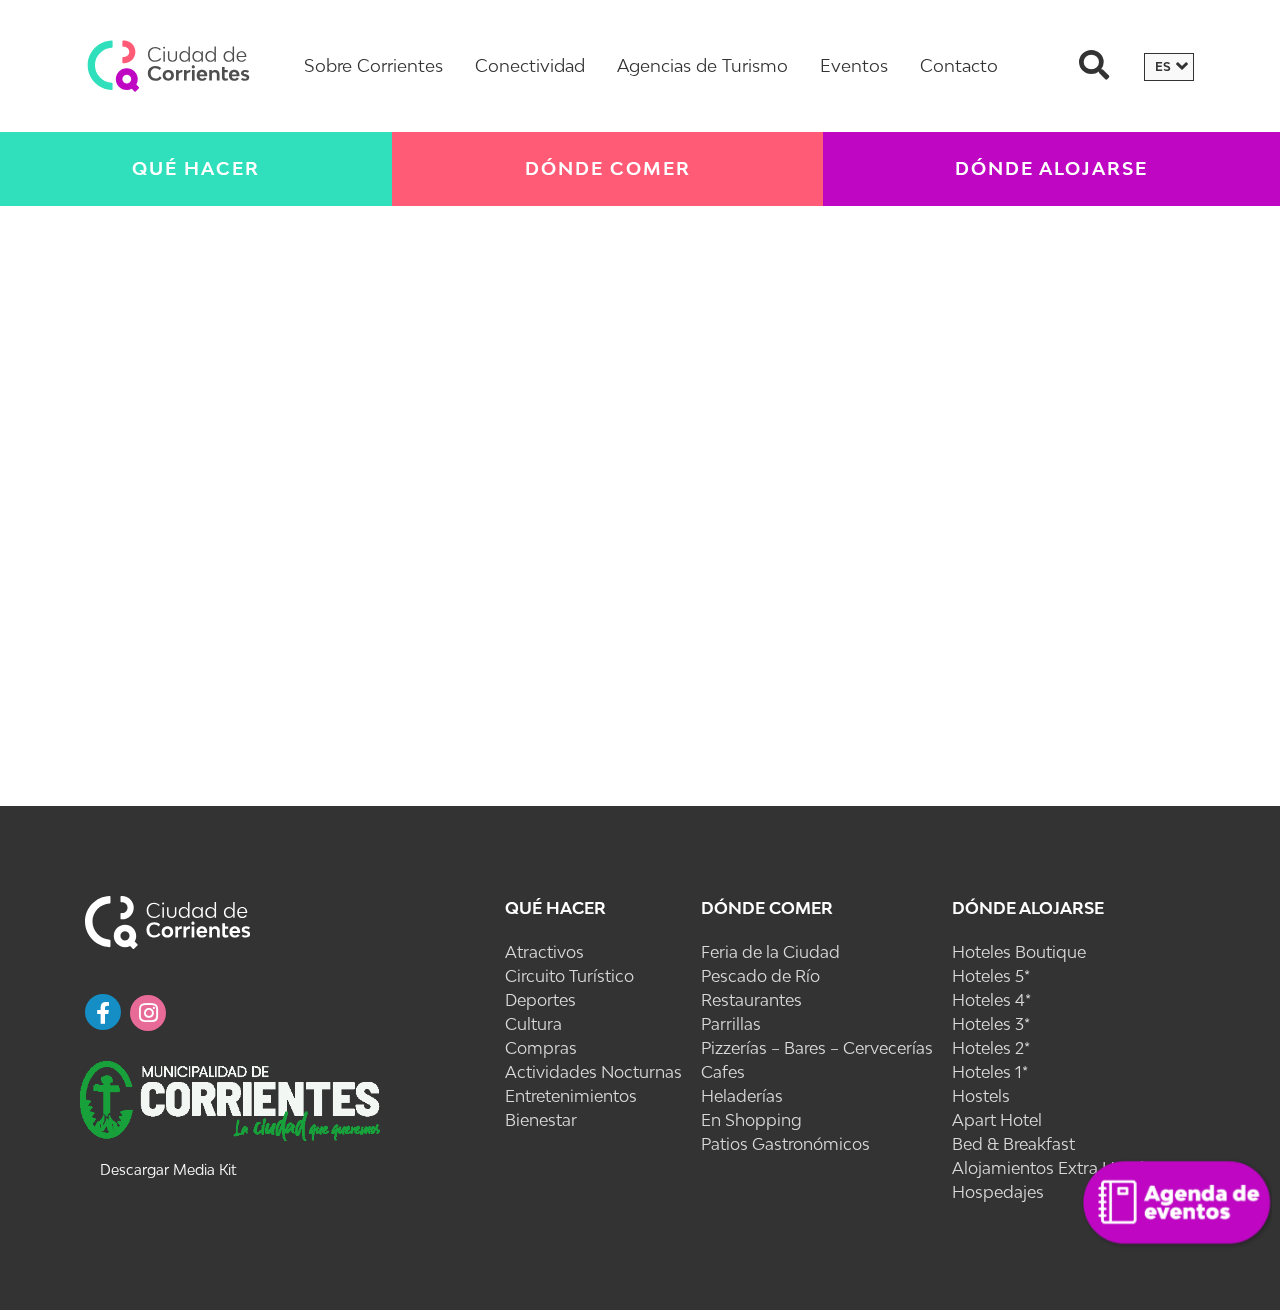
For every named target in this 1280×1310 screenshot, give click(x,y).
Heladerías (742, 1096)
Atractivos (544, 952)
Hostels (981, 1096)
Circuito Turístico (569, 976)
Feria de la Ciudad (770, 952)
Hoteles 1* (990, 1072)
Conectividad (530, 65)
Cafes (723, 1072)
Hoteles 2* (991, 1048)
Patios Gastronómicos (785, 1144)
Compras (541, 1048)
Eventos (854, 65)
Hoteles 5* (991, 976)
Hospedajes (998, 1192)
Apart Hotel (997, 1120)
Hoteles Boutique (1019, 952)
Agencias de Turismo (702, 65)
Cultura (533, 1024)
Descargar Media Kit (168, 1169)
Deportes (540, 1000)
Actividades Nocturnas (593, 1072)
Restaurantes (751, 1000)
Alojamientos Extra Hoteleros (1064, 1168)
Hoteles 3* (991, 1024)
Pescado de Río (760, 976)
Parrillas (731, 1024)
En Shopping (751, 1120)
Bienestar (541, 1120)
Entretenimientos (571, 1096)
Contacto (959, 65)
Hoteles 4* (991, 1000)
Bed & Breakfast (1013, 1144)
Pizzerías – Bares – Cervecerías (817, 1048)
